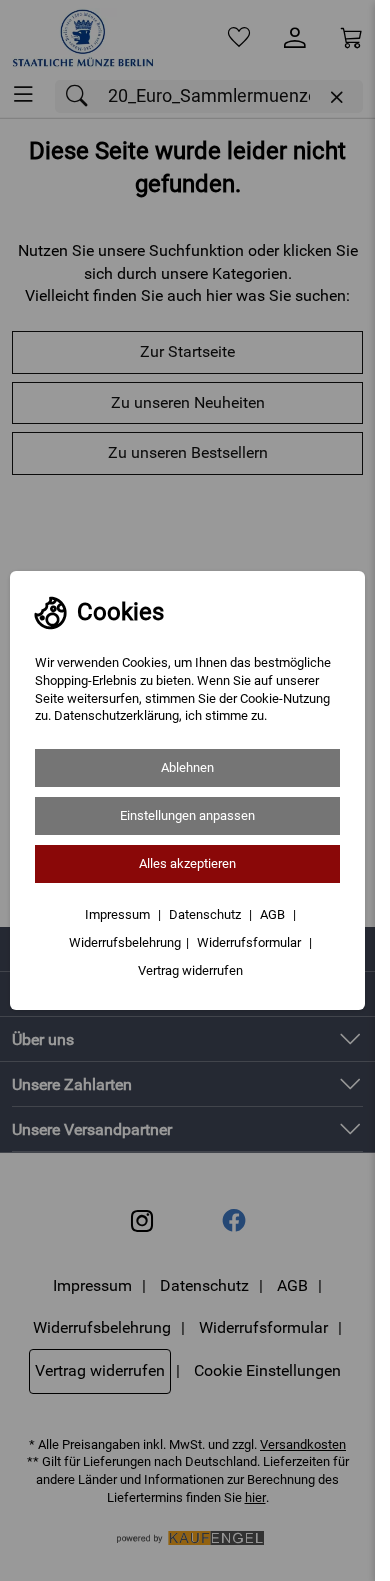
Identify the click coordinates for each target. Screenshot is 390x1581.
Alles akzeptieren (187, 863)
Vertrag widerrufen (190, 970)
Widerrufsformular (250, 942)
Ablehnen (187, 767)
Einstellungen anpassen (187, 815)
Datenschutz (206, 914)
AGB (274, 914)
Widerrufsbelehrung (125, 942)
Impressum (119, 914)
